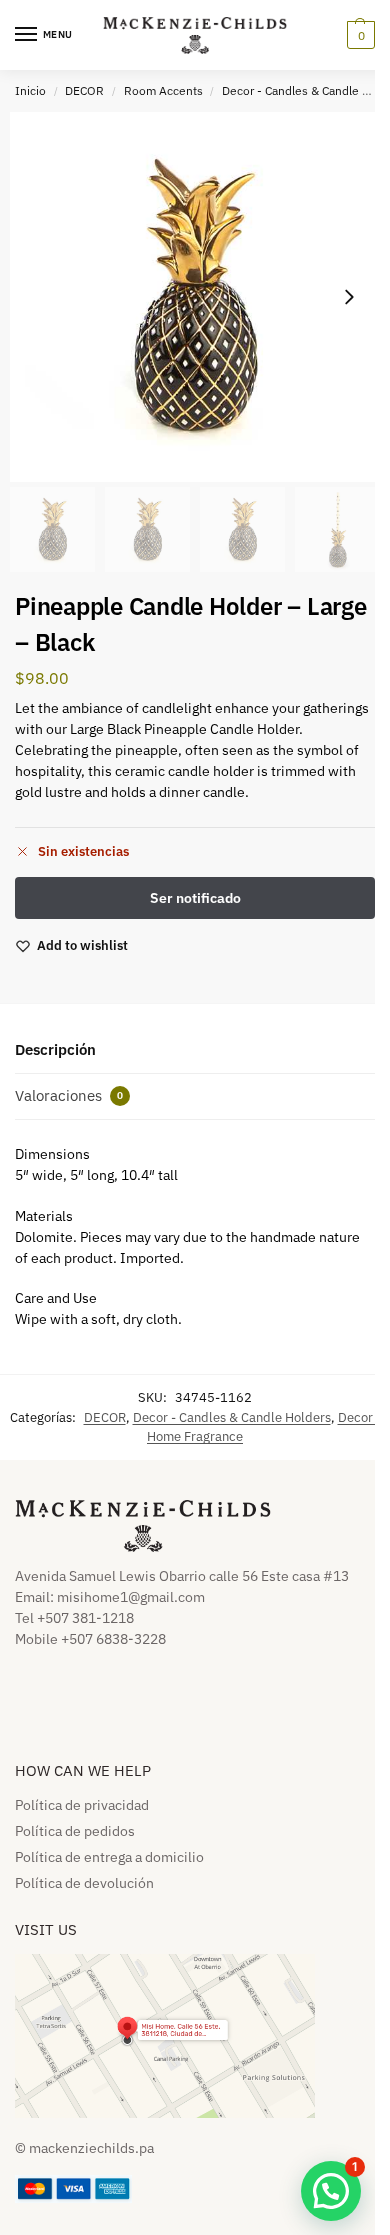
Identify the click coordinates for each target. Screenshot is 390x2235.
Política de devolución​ (84, 1883)
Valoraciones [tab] (69, 1095)
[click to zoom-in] (195, 297)
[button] (358, 35)
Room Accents (163, 90)
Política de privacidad (82, 1805)
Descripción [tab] (55, 1049)
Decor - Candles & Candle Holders (232, 1417)
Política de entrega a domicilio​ (109, 1857)
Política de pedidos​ (75, 1831)
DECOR (84, 90)
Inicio (30, 90)
